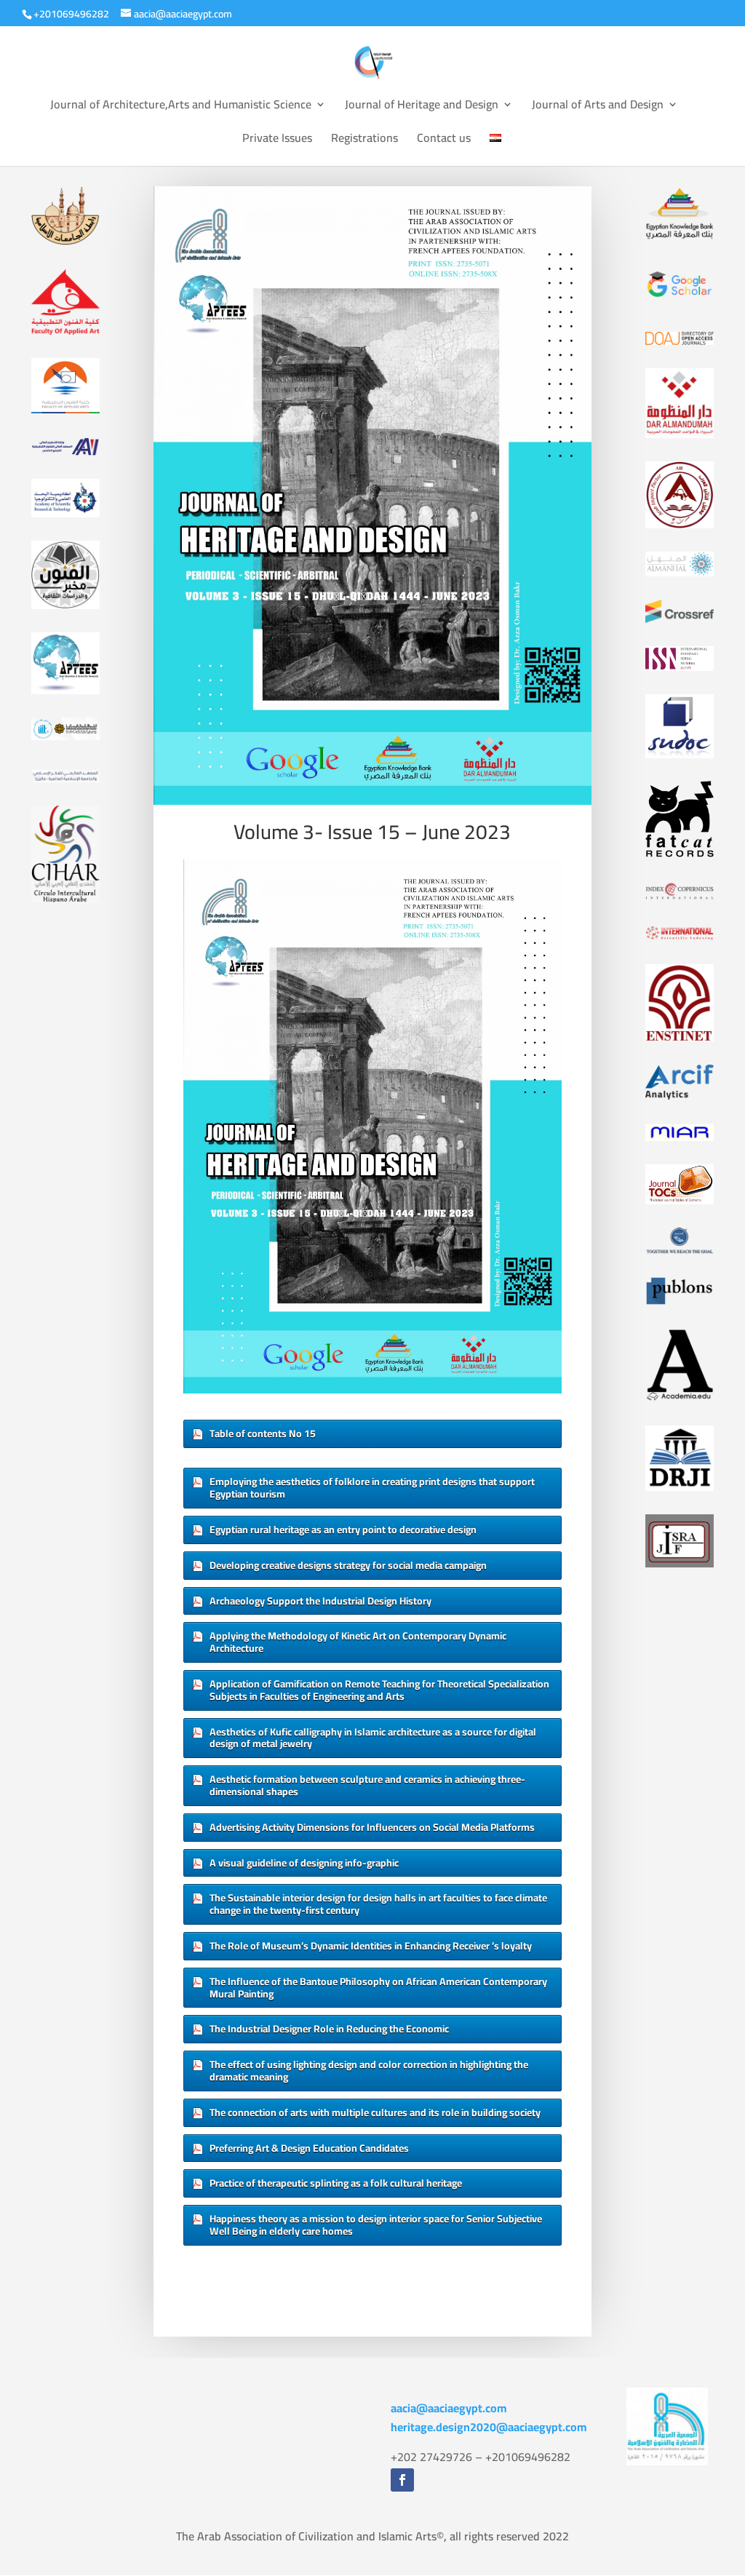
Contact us (444, 140)
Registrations (364, 140)
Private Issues (277, 140)
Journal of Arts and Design (598, 107)
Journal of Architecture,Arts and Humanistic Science (181, 107)
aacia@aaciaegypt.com (449, 2408)
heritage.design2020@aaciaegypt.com (489, 2427)
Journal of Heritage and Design (422, 107)
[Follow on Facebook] (402, 2480)
